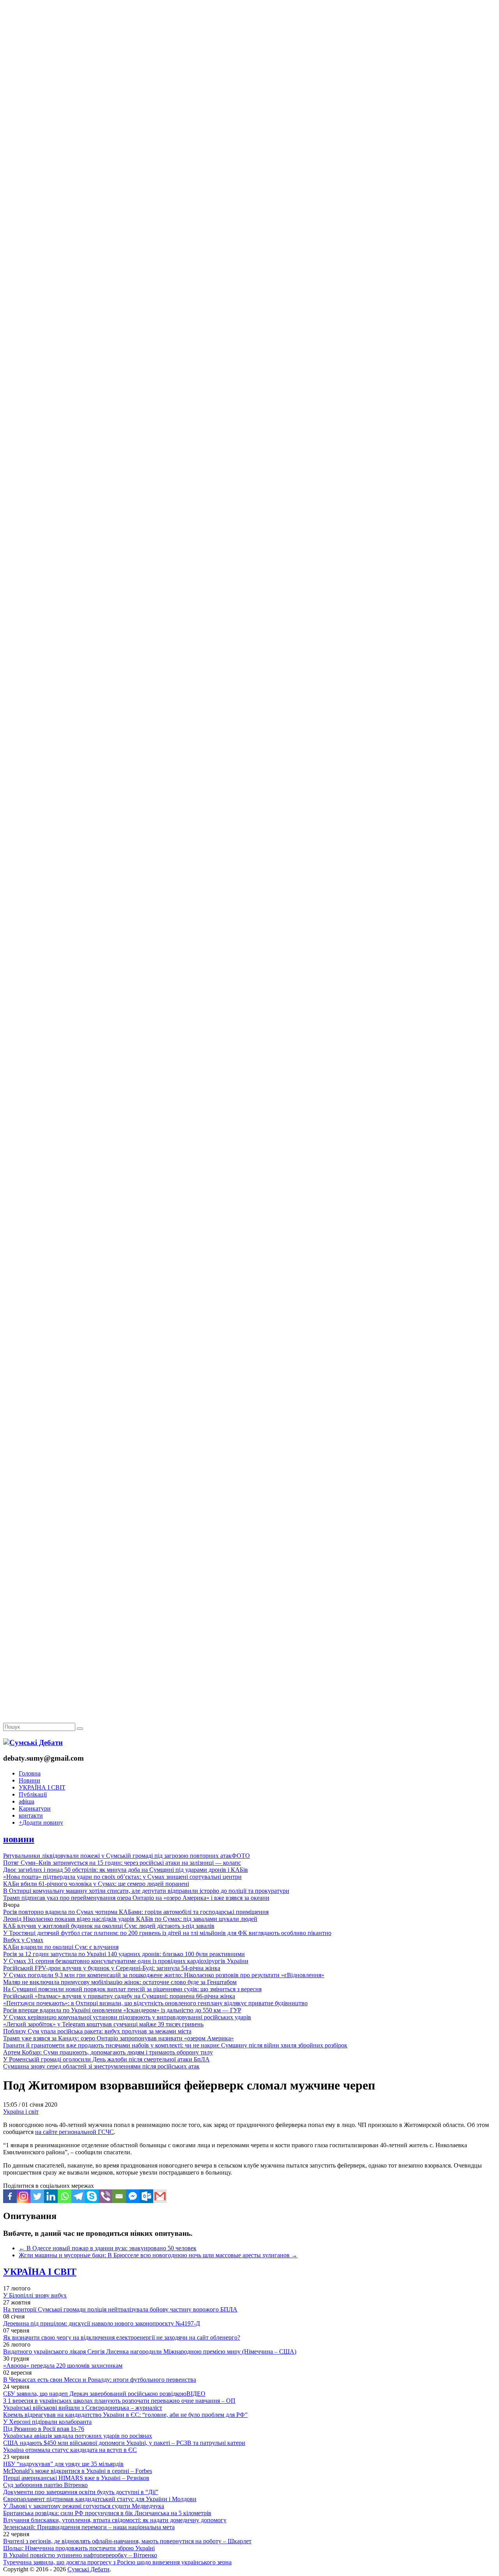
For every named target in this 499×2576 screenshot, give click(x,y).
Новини (29, 1780)
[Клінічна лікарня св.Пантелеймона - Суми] (249, 59)
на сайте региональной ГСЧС (74, 2132)
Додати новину (41, 1822)
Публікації (33, 1794)
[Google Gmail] (160, 2196)
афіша (27, 1801)
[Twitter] (37, 2196)
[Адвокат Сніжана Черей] (249, 120)
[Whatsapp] (65, 2196)
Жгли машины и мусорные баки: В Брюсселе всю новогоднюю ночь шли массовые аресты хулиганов (158, 2255)
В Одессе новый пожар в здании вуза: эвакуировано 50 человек (108, 2248)
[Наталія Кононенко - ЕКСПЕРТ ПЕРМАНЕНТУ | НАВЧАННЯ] (249, 240)
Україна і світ (21, 2112)
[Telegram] (78, 2196)
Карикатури (35, 1808)
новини (19, 1839)
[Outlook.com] (146, 2196)
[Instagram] (24, 2196)
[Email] (119, 2196)
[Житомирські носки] (249, 180)
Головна (30, 1773)
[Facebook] (10, 2196)
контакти (31, 1815)
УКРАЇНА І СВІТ (42, 1787)
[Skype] (92, 2196)
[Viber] (105, 2196)
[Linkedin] (51, 2196)
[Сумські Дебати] (33, 1742)
